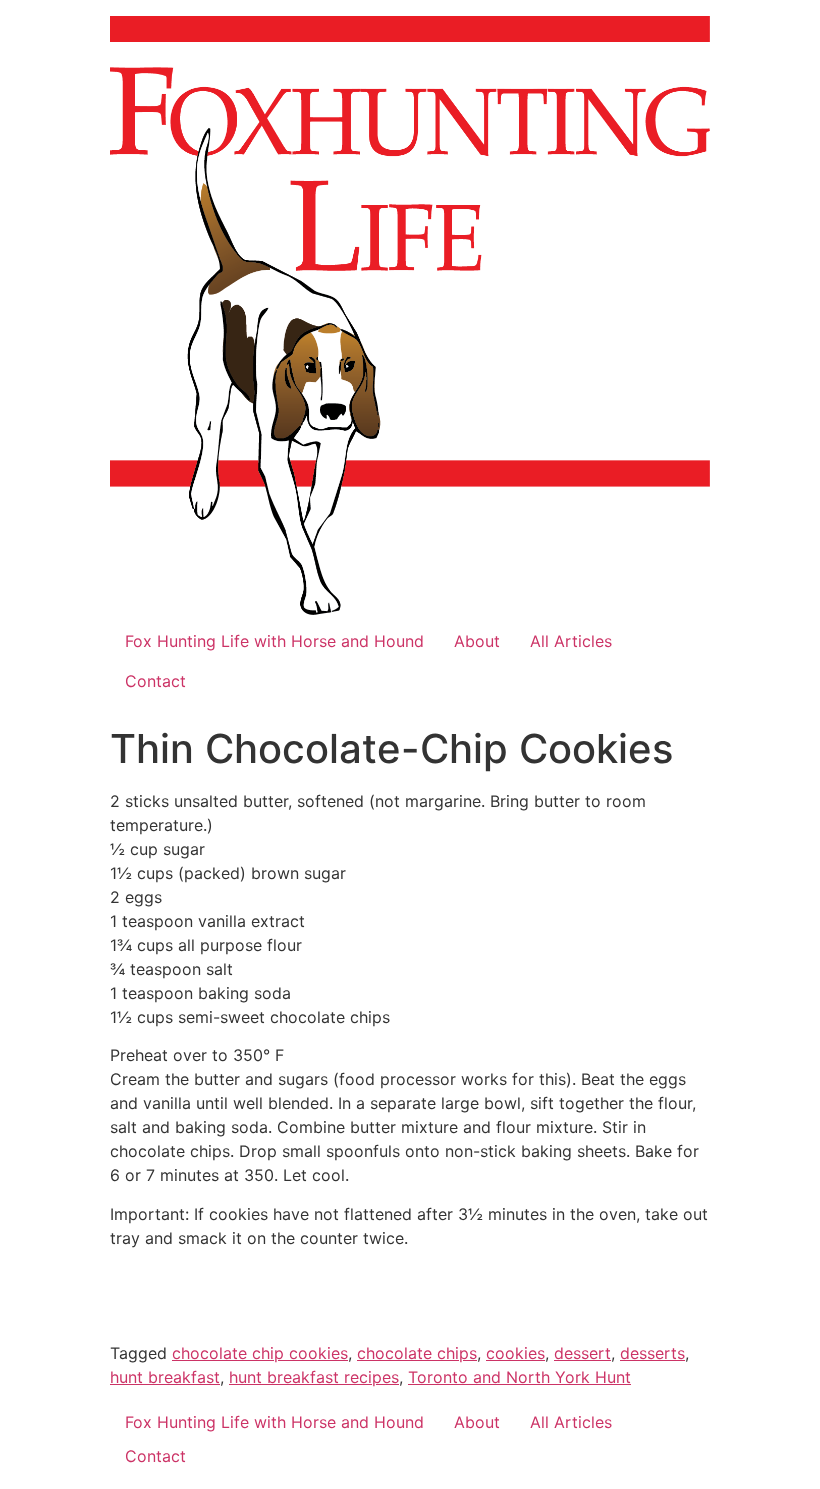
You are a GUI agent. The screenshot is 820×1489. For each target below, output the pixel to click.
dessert (582, 1353)
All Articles (571, 641)
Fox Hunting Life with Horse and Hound (274, 641)
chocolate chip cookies (260, 1353)
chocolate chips (417, 1353)
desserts (652, 1353)
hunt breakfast (165, 1377)
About (477, 641)
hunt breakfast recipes (314, 1377)
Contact (155, 681)
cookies (515, 1353)
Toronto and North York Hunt (519, 1377)
